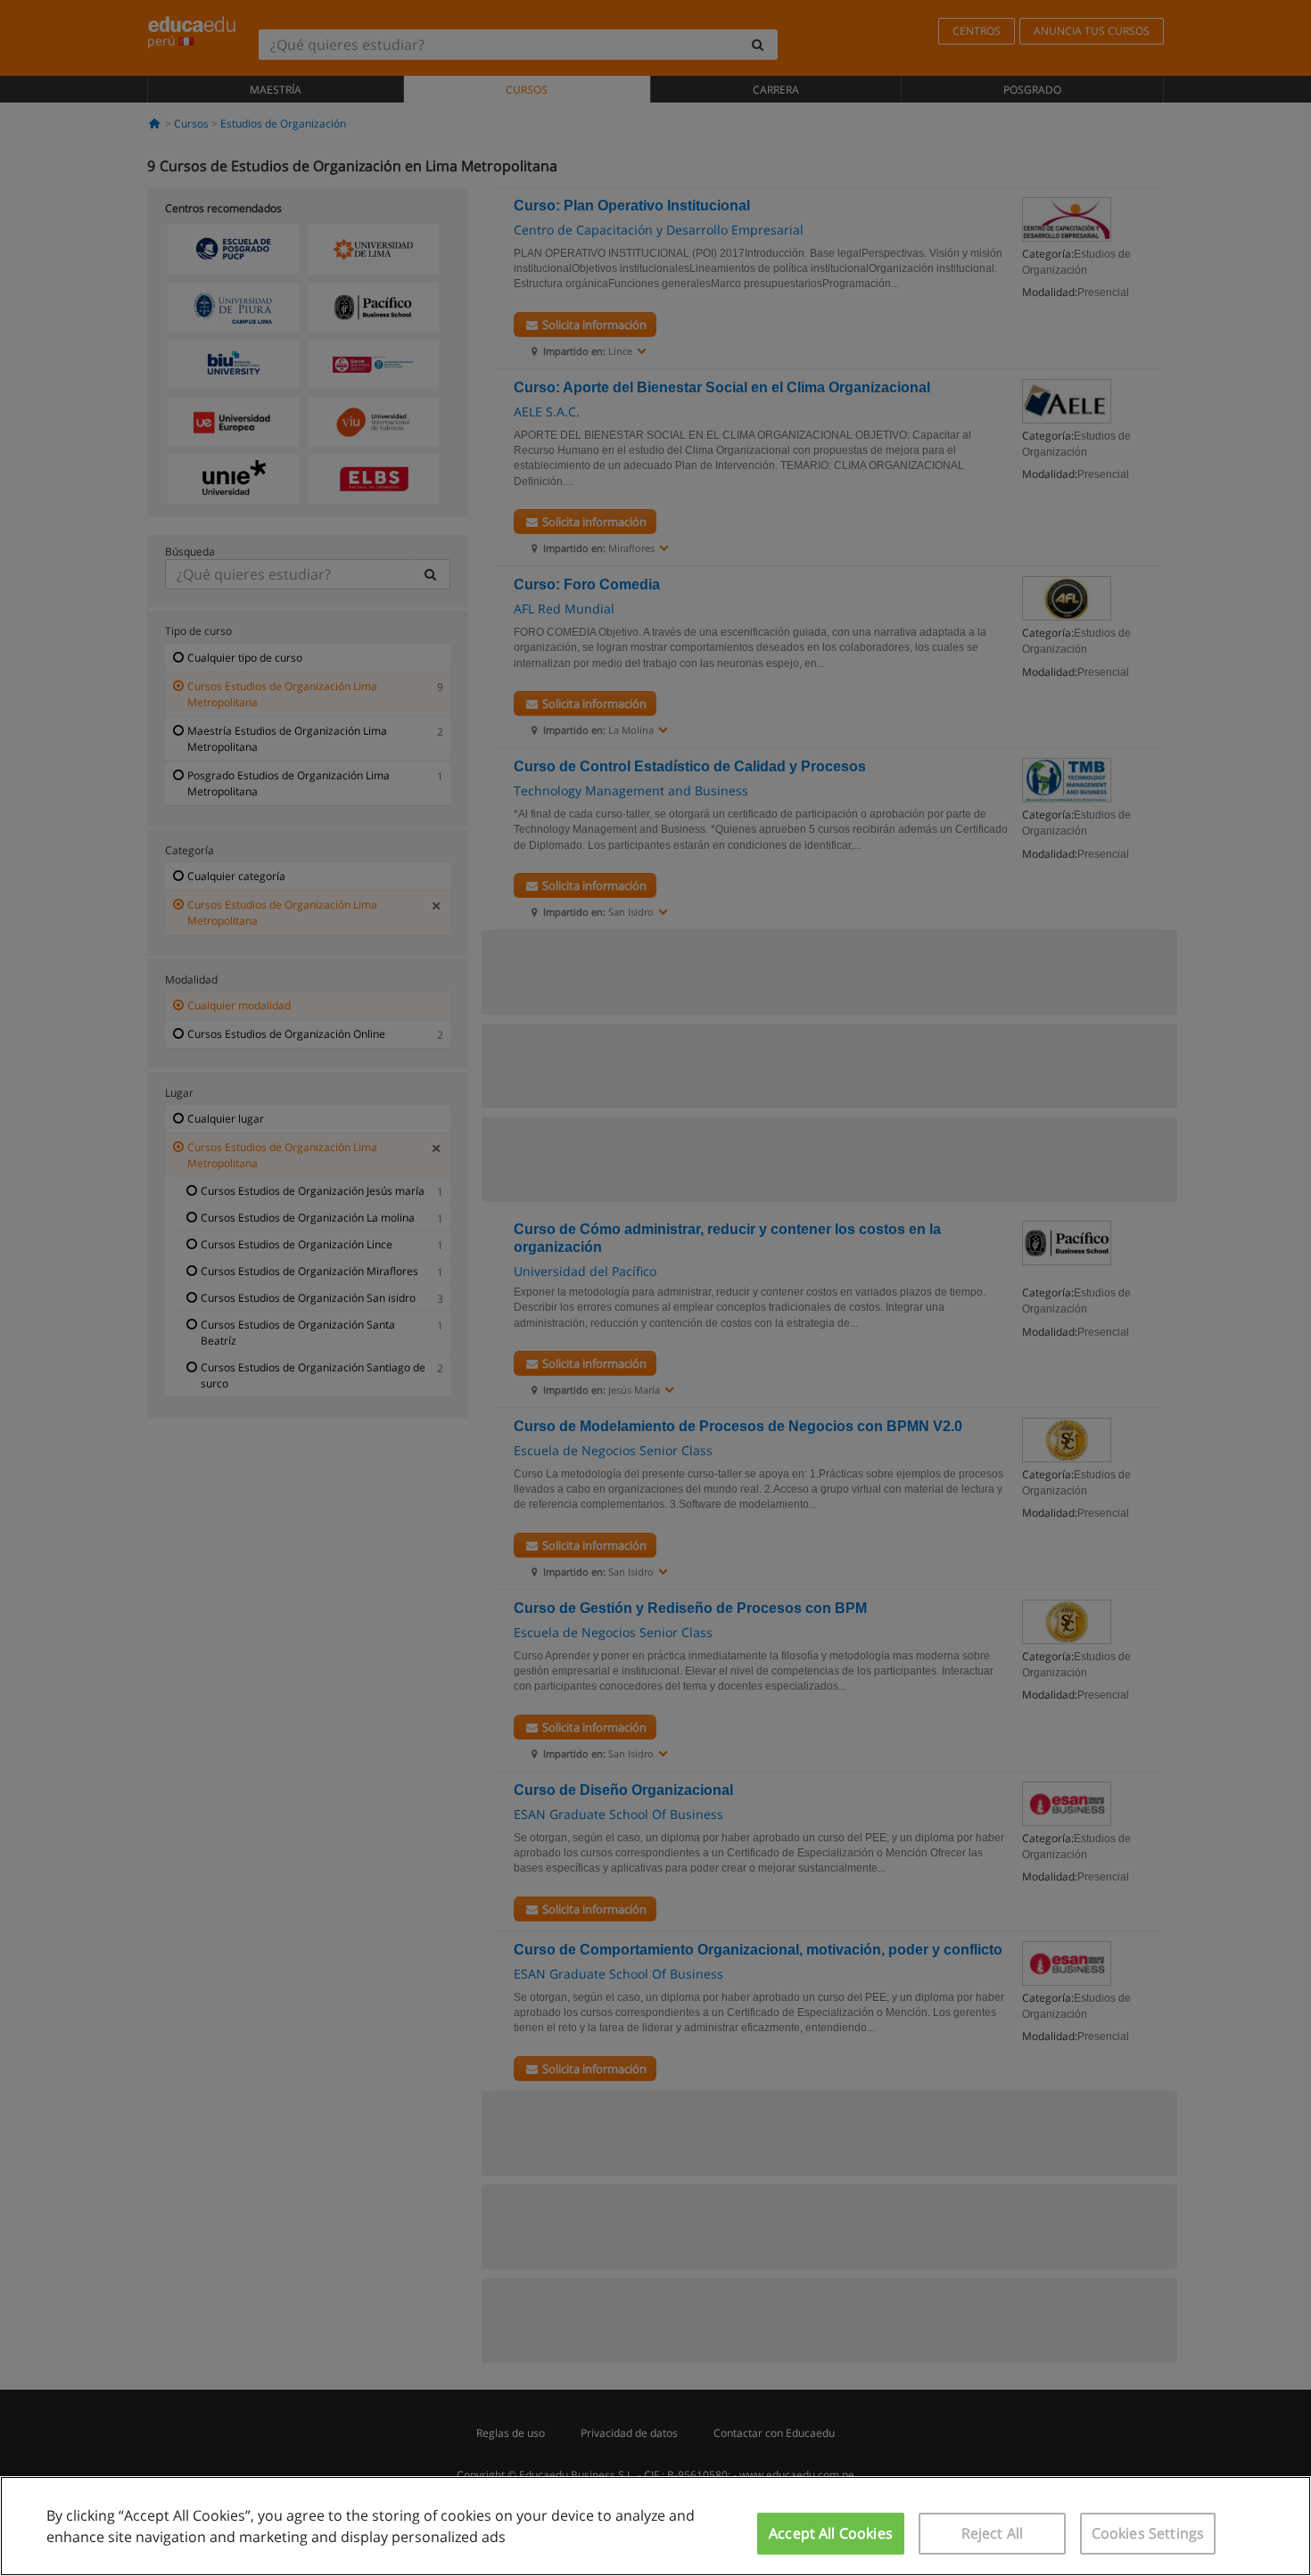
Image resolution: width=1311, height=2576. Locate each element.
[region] (655, 2526)
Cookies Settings (1148, 2533)
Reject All (993, 2533)
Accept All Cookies (831, 2533)
